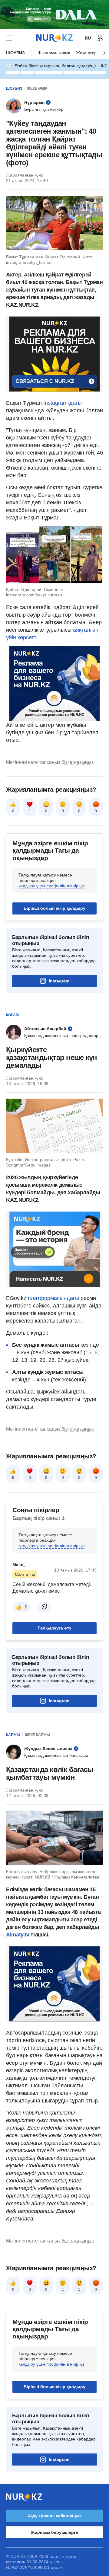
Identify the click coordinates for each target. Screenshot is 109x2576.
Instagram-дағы (63, 403)
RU (88, 38)
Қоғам (12, 1015)
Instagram (59, 981)
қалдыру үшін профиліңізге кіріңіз (51, 886)
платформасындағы (53, 1298)
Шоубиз (15, 53)
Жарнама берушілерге (54, 2532)
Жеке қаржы (38, 1735)
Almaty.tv (18, 1935)
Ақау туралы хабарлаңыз (55, 2516)
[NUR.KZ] (54, 38)
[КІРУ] (100, 38)
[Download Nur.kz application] (54, 14)
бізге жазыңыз (78, 762)
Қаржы (13, 1735)
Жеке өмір (86, 53)
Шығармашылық (54, 53)
